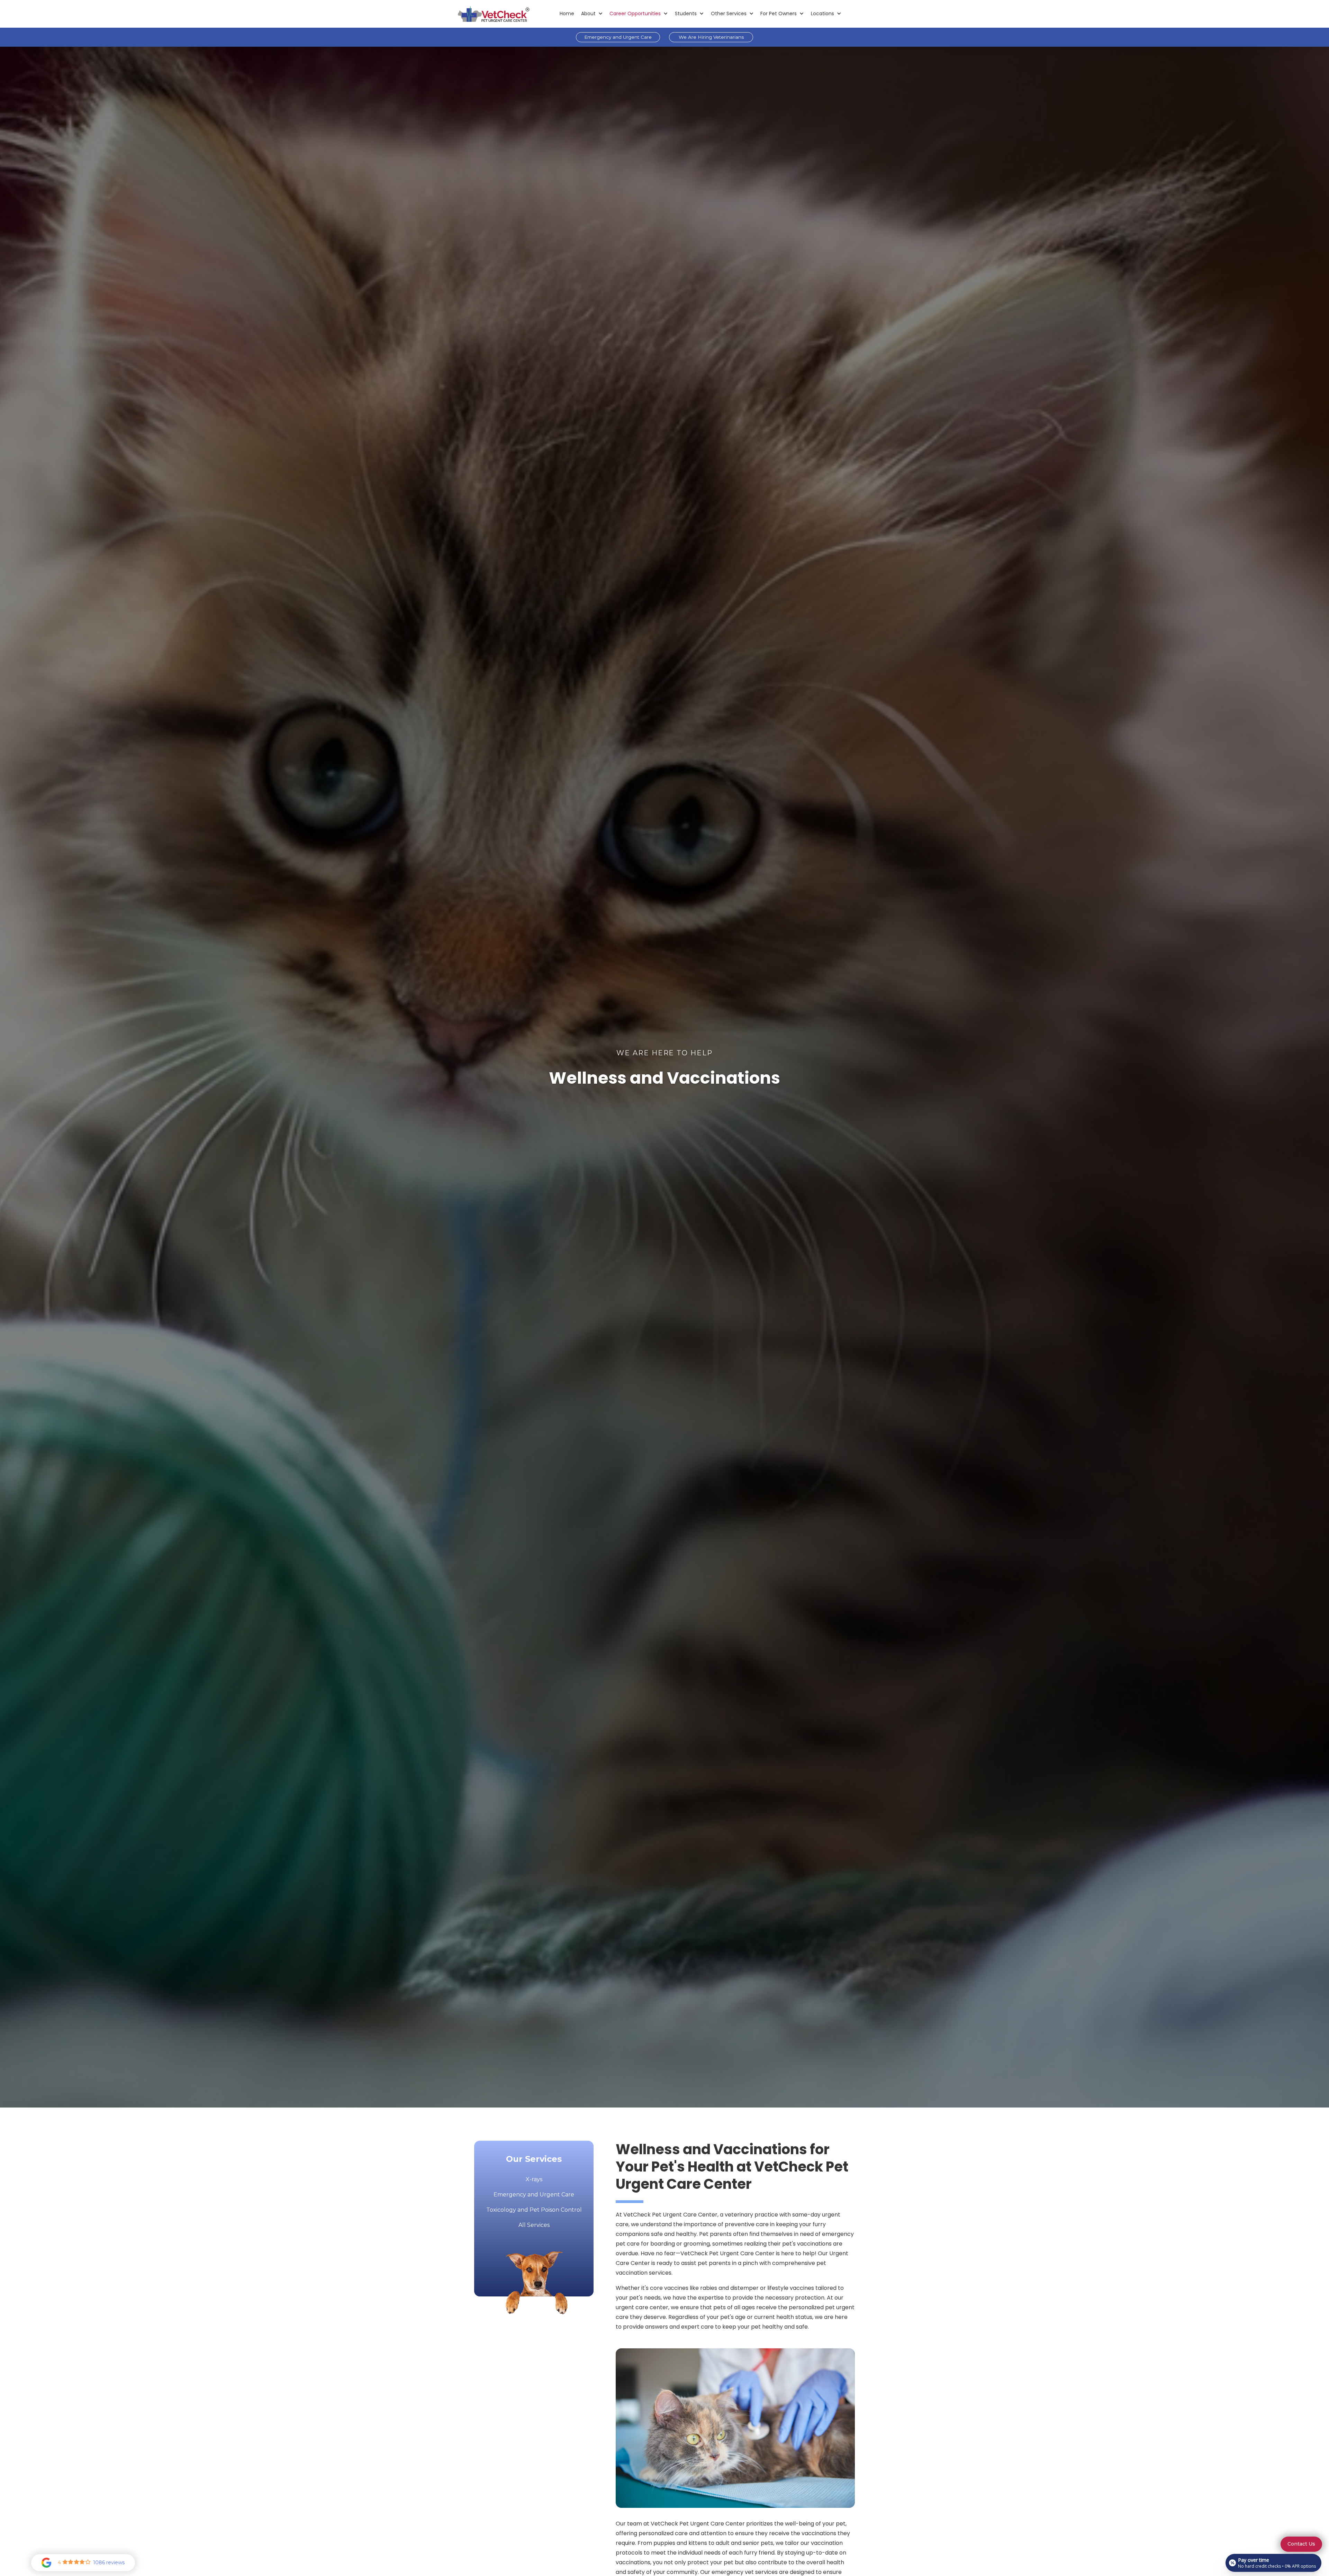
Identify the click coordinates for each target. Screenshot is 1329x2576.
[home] (494, 14)
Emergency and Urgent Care (618, 37)
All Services (534, 2225)
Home (567, 13)
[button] (592, 14)
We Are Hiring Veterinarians (711, 37)
